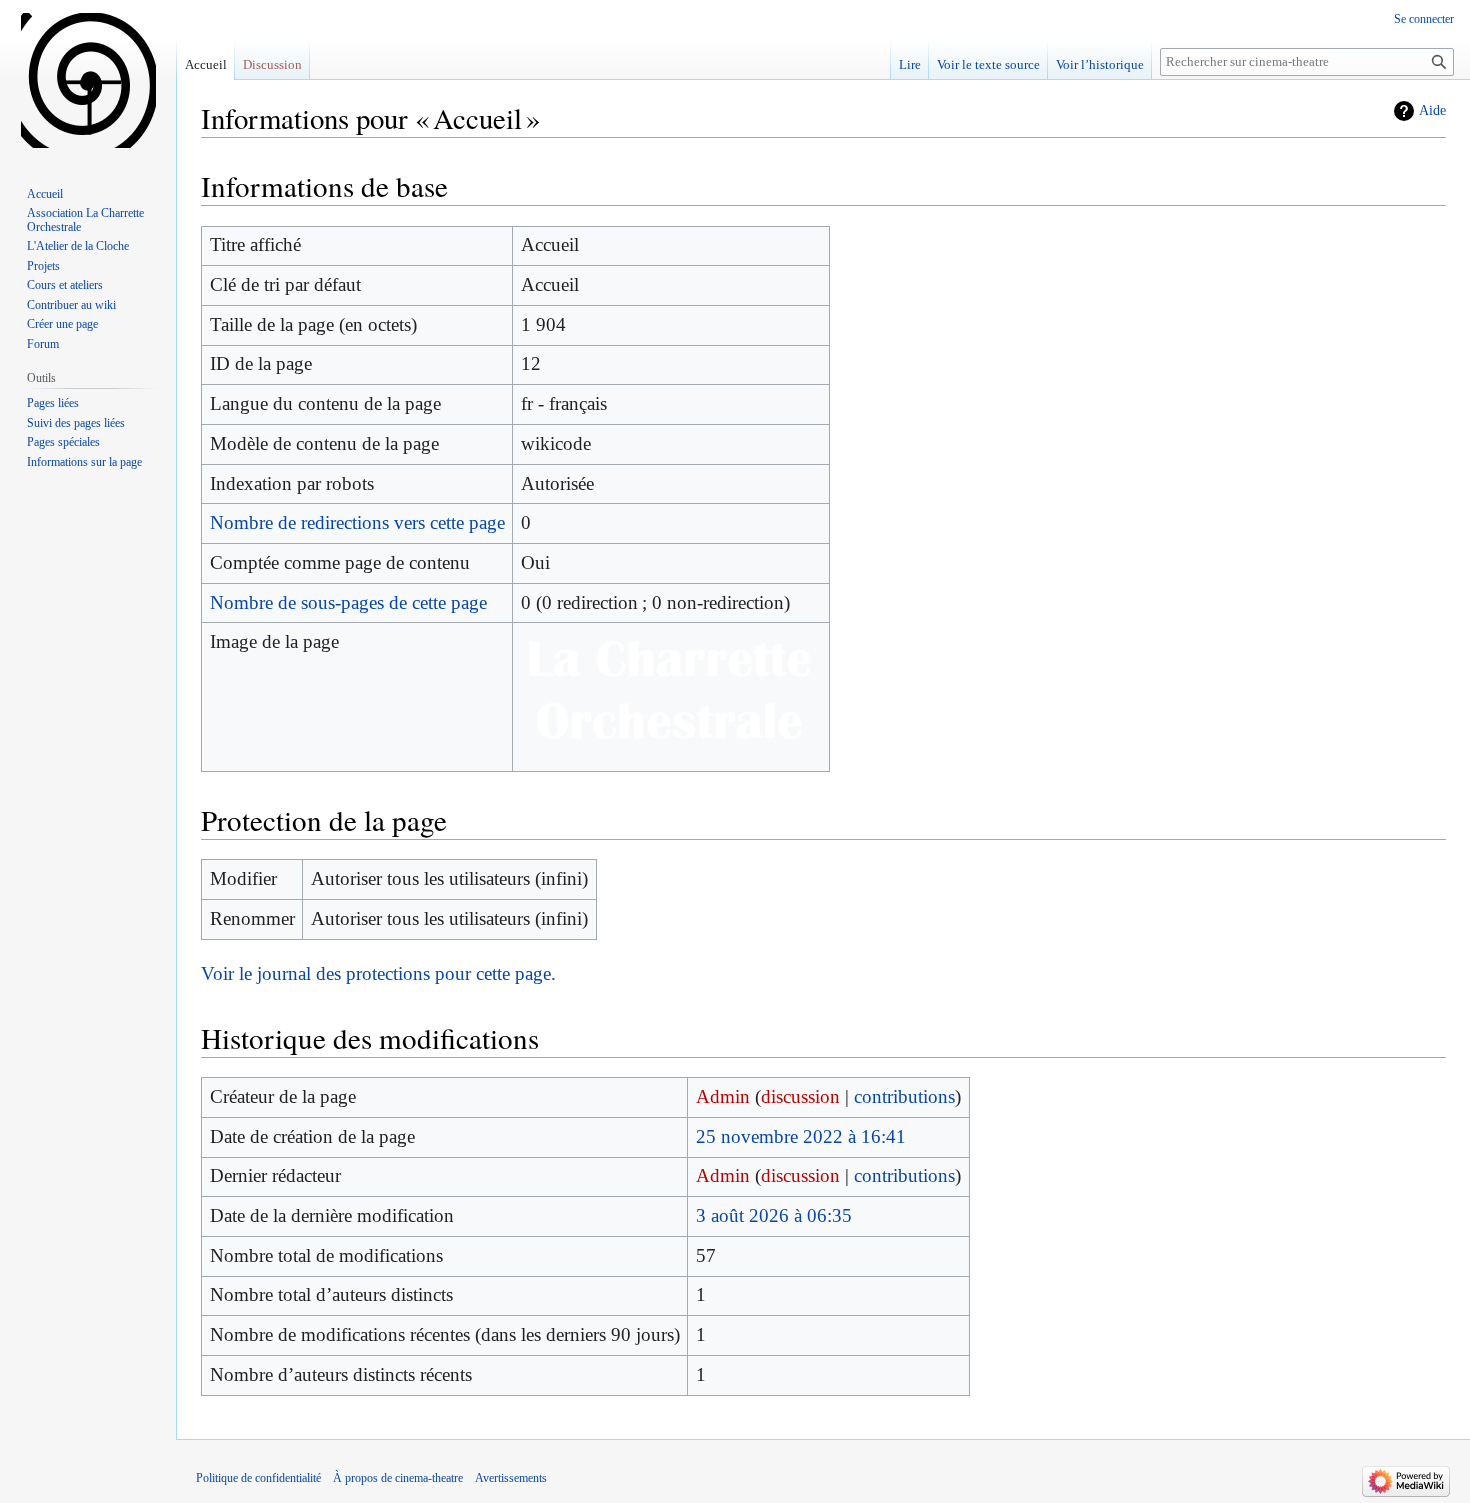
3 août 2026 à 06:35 (774, 1215)
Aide (1432, 110)
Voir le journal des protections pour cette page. (378, 973)
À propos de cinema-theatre (398, 1478)
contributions (904, 1096)
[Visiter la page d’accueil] (88, 80)
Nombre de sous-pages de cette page (348, 602)
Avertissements (511, 1478)
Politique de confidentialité (258, 1478)
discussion (800, 1096)
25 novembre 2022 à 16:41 (801, 1136)
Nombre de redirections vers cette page (357, 522)
